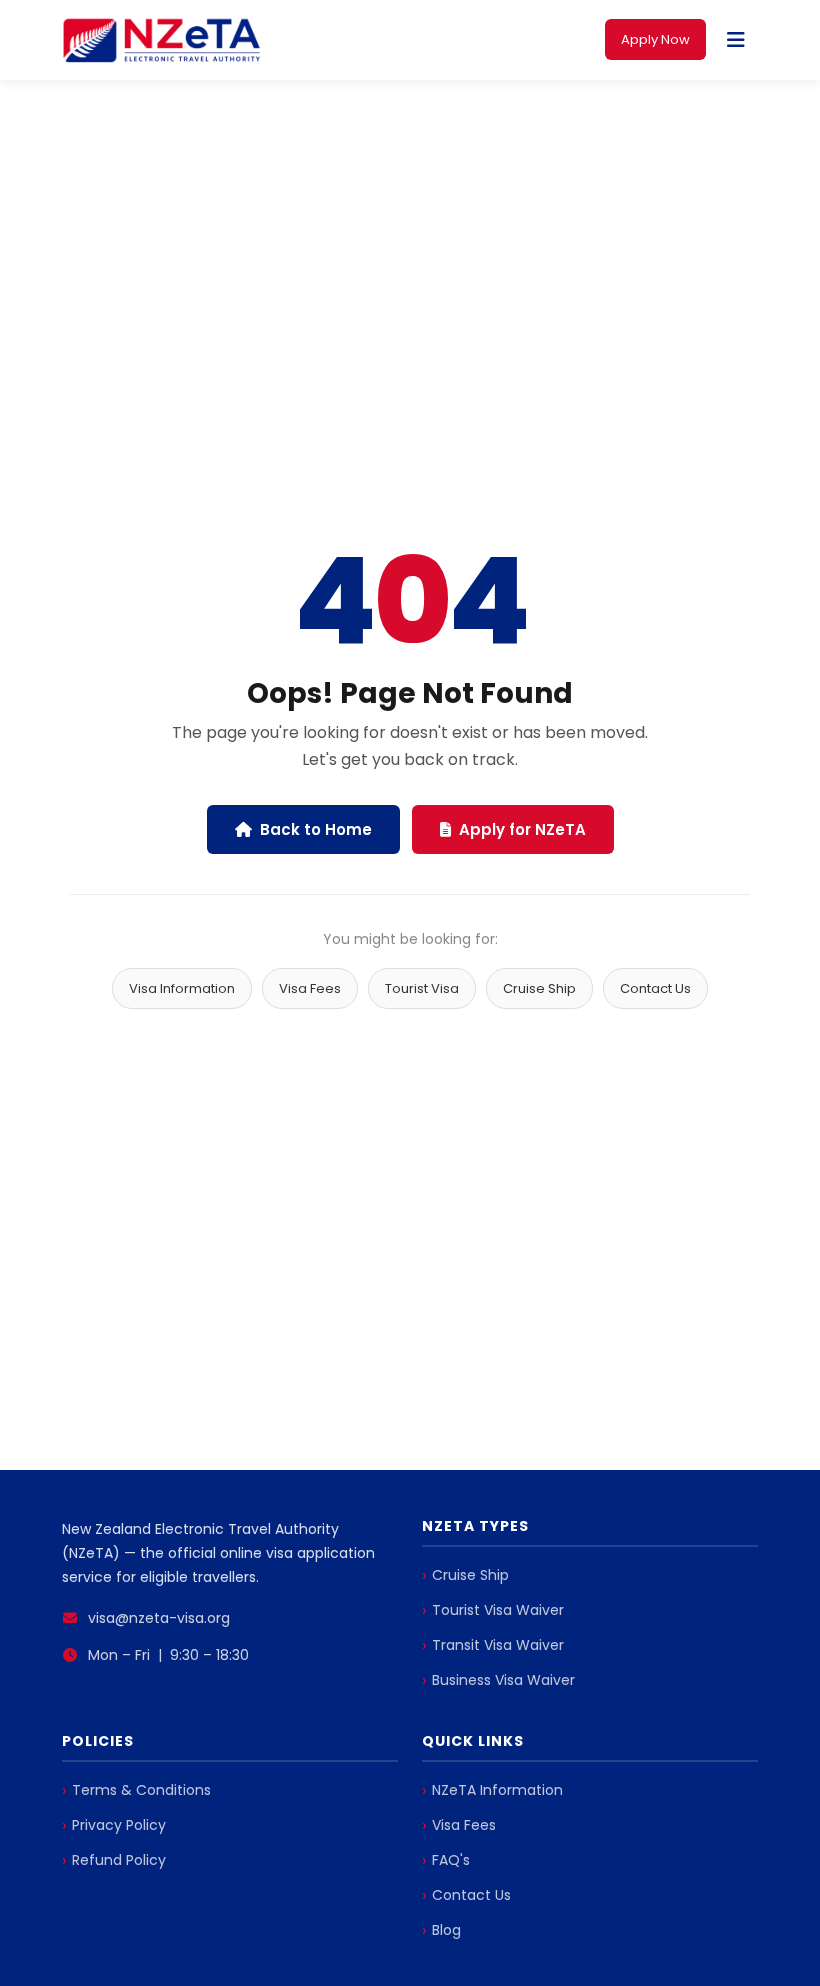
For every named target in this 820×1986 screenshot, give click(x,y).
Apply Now (655, 39)
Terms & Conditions (141, 1790)
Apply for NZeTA (522, 829)
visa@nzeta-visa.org (159, 1618)
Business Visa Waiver (503, 1680)
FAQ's (451, 1860)
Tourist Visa (422, 988)
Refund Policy (119, 1860)
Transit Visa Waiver (498, 1645)
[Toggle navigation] (736, 40)
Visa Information (182, 988)
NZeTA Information (497, 1790)
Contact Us (655, 988)
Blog (446, 1930)
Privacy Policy (119, 1825)
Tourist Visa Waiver (498, 1610)
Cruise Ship (539, 988)
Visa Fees (310, 988)
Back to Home (316, 829)
